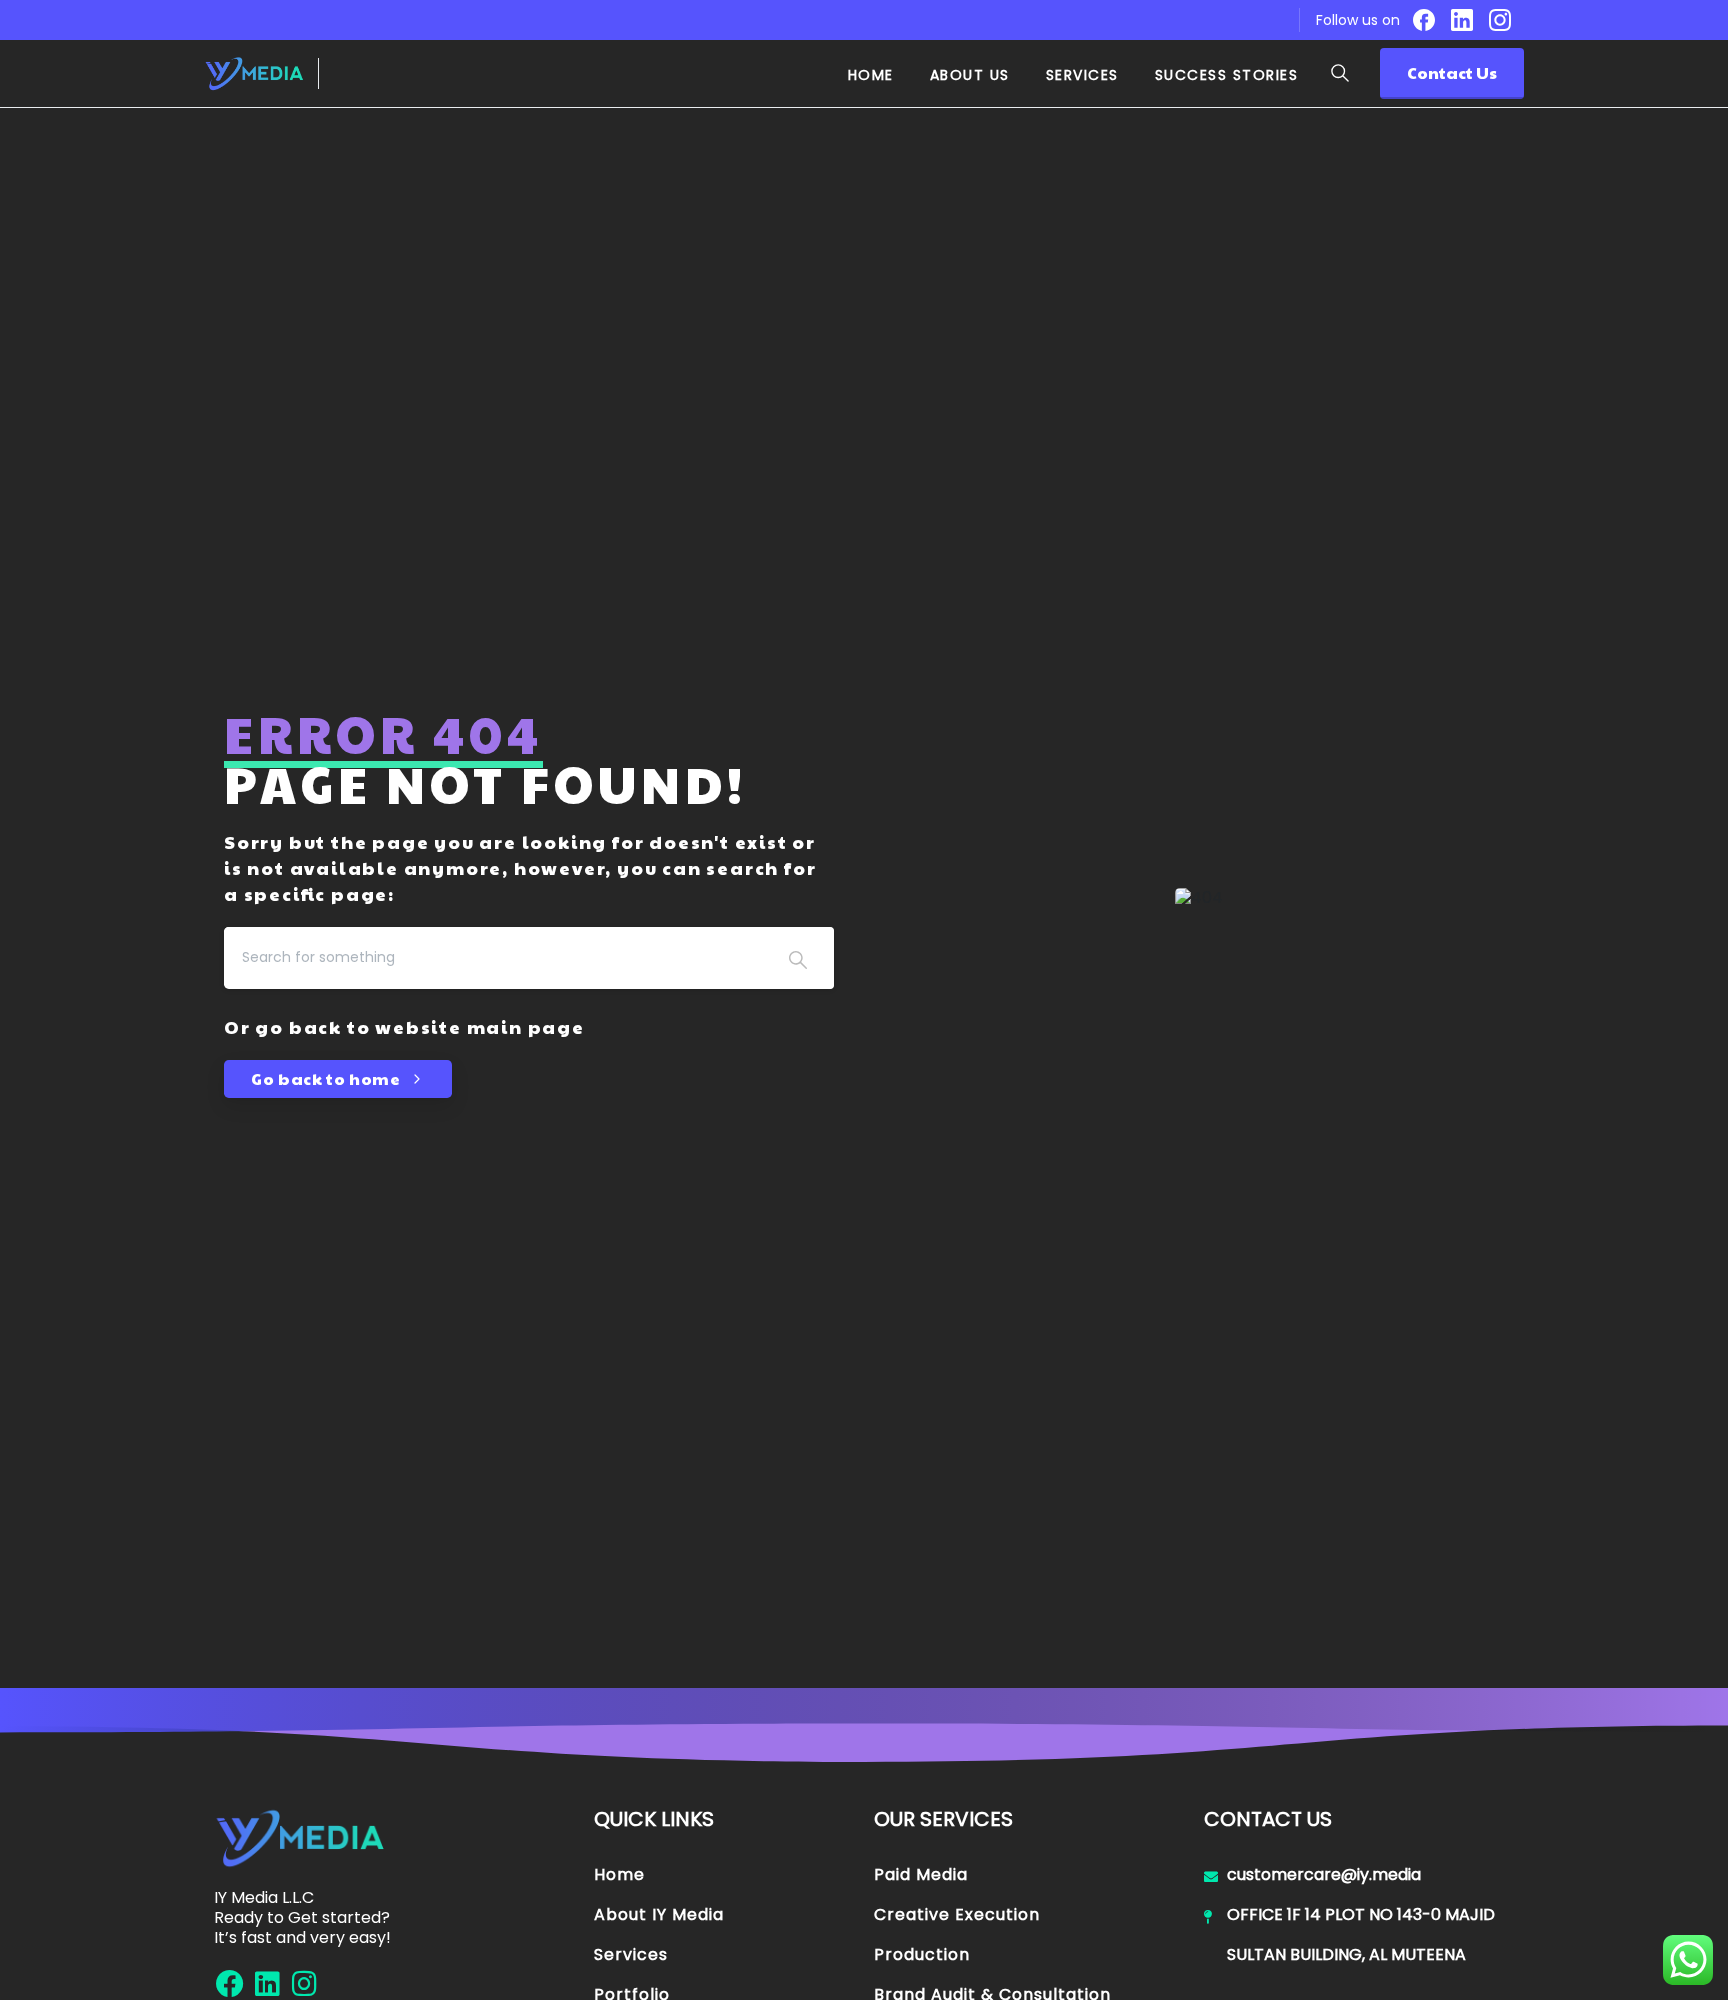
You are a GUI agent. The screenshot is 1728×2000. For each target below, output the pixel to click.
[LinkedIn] (1462, 20)
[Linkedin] (267, 1984)
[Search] (1340, 73)
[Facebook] (1424, 20)
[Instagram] (1500, 20)
